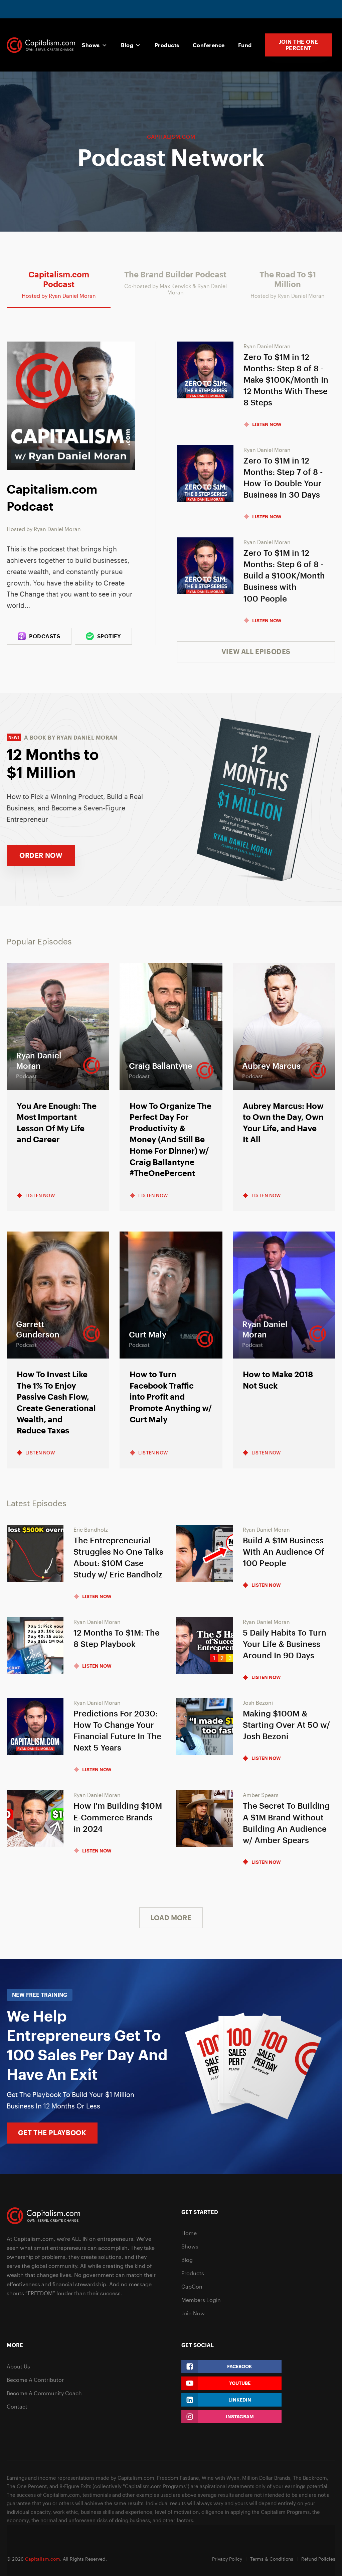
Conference (209, 45)
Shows (91, 45)
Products (167, 45)
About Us (18, 2366)
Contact (17, 2406)
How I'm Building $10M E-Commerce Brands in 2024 (118, 1817)
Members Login (201, 2300)
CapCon (192, 2286)
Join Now (193, 2313)
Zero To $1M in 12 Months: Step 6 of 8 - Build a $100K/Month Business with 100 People (284, 575)
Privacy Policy (227, 2559)
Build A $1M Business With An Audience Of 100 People (284, 1552)
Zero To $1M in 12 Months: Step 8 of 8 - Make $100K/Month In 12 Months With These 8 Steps (286, 379)
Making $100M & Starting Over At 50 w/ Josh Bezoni (286, 1725)
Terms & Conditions (272, 2559)
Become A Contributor (35, 2380)
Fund (245, 45)
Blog (127, 45)
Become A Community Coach (44, 2393)
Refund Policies (318, 2559)
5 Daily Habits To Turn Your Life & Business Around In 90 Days (285, 1644)
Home (189, 2233)
